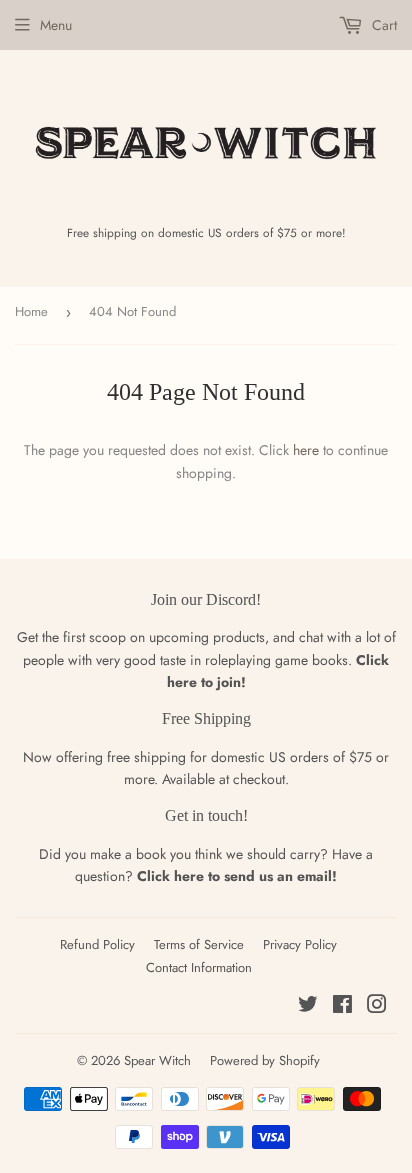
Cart (382, 25)
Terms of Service (199, 944)
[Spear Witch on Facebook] (342, 1007)
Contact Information (199, 967)
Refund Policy (97, 944)
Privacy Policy (300, 944)
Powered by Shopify (265, 1060)
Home (31, 311)
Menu (56, 25)
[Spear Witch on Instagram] (377, 1007)
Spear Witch (157, 1060)
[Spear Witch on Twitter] (308, 1007)
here (306, 450)
